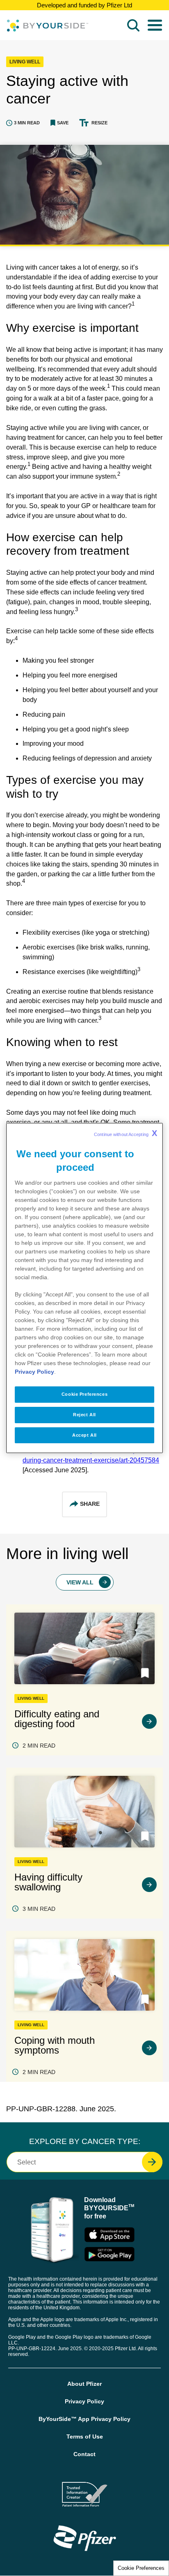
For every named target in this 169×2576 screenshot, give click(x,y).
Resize (99, 123)
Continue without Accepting (126, 1133)
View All (80, 1582)
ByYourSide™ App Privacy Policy (84, 2419)
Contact (84, 2454)
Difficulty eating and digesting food (57, 1719)
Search (133, 25)
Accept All (84, 1435)
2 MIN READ (39, 1746)
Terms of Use (85, 2437)
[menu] (155, 25)
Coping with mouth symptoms (55, 2045)
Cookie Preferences (141, 2568)
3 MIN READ (39, 1909)
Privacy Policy (84, 2401)
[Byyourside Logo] (48, 26)
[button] (59, 123)
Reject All (84, 1415)
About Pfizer (84, 2384)
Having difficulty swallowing (48, 1882)
